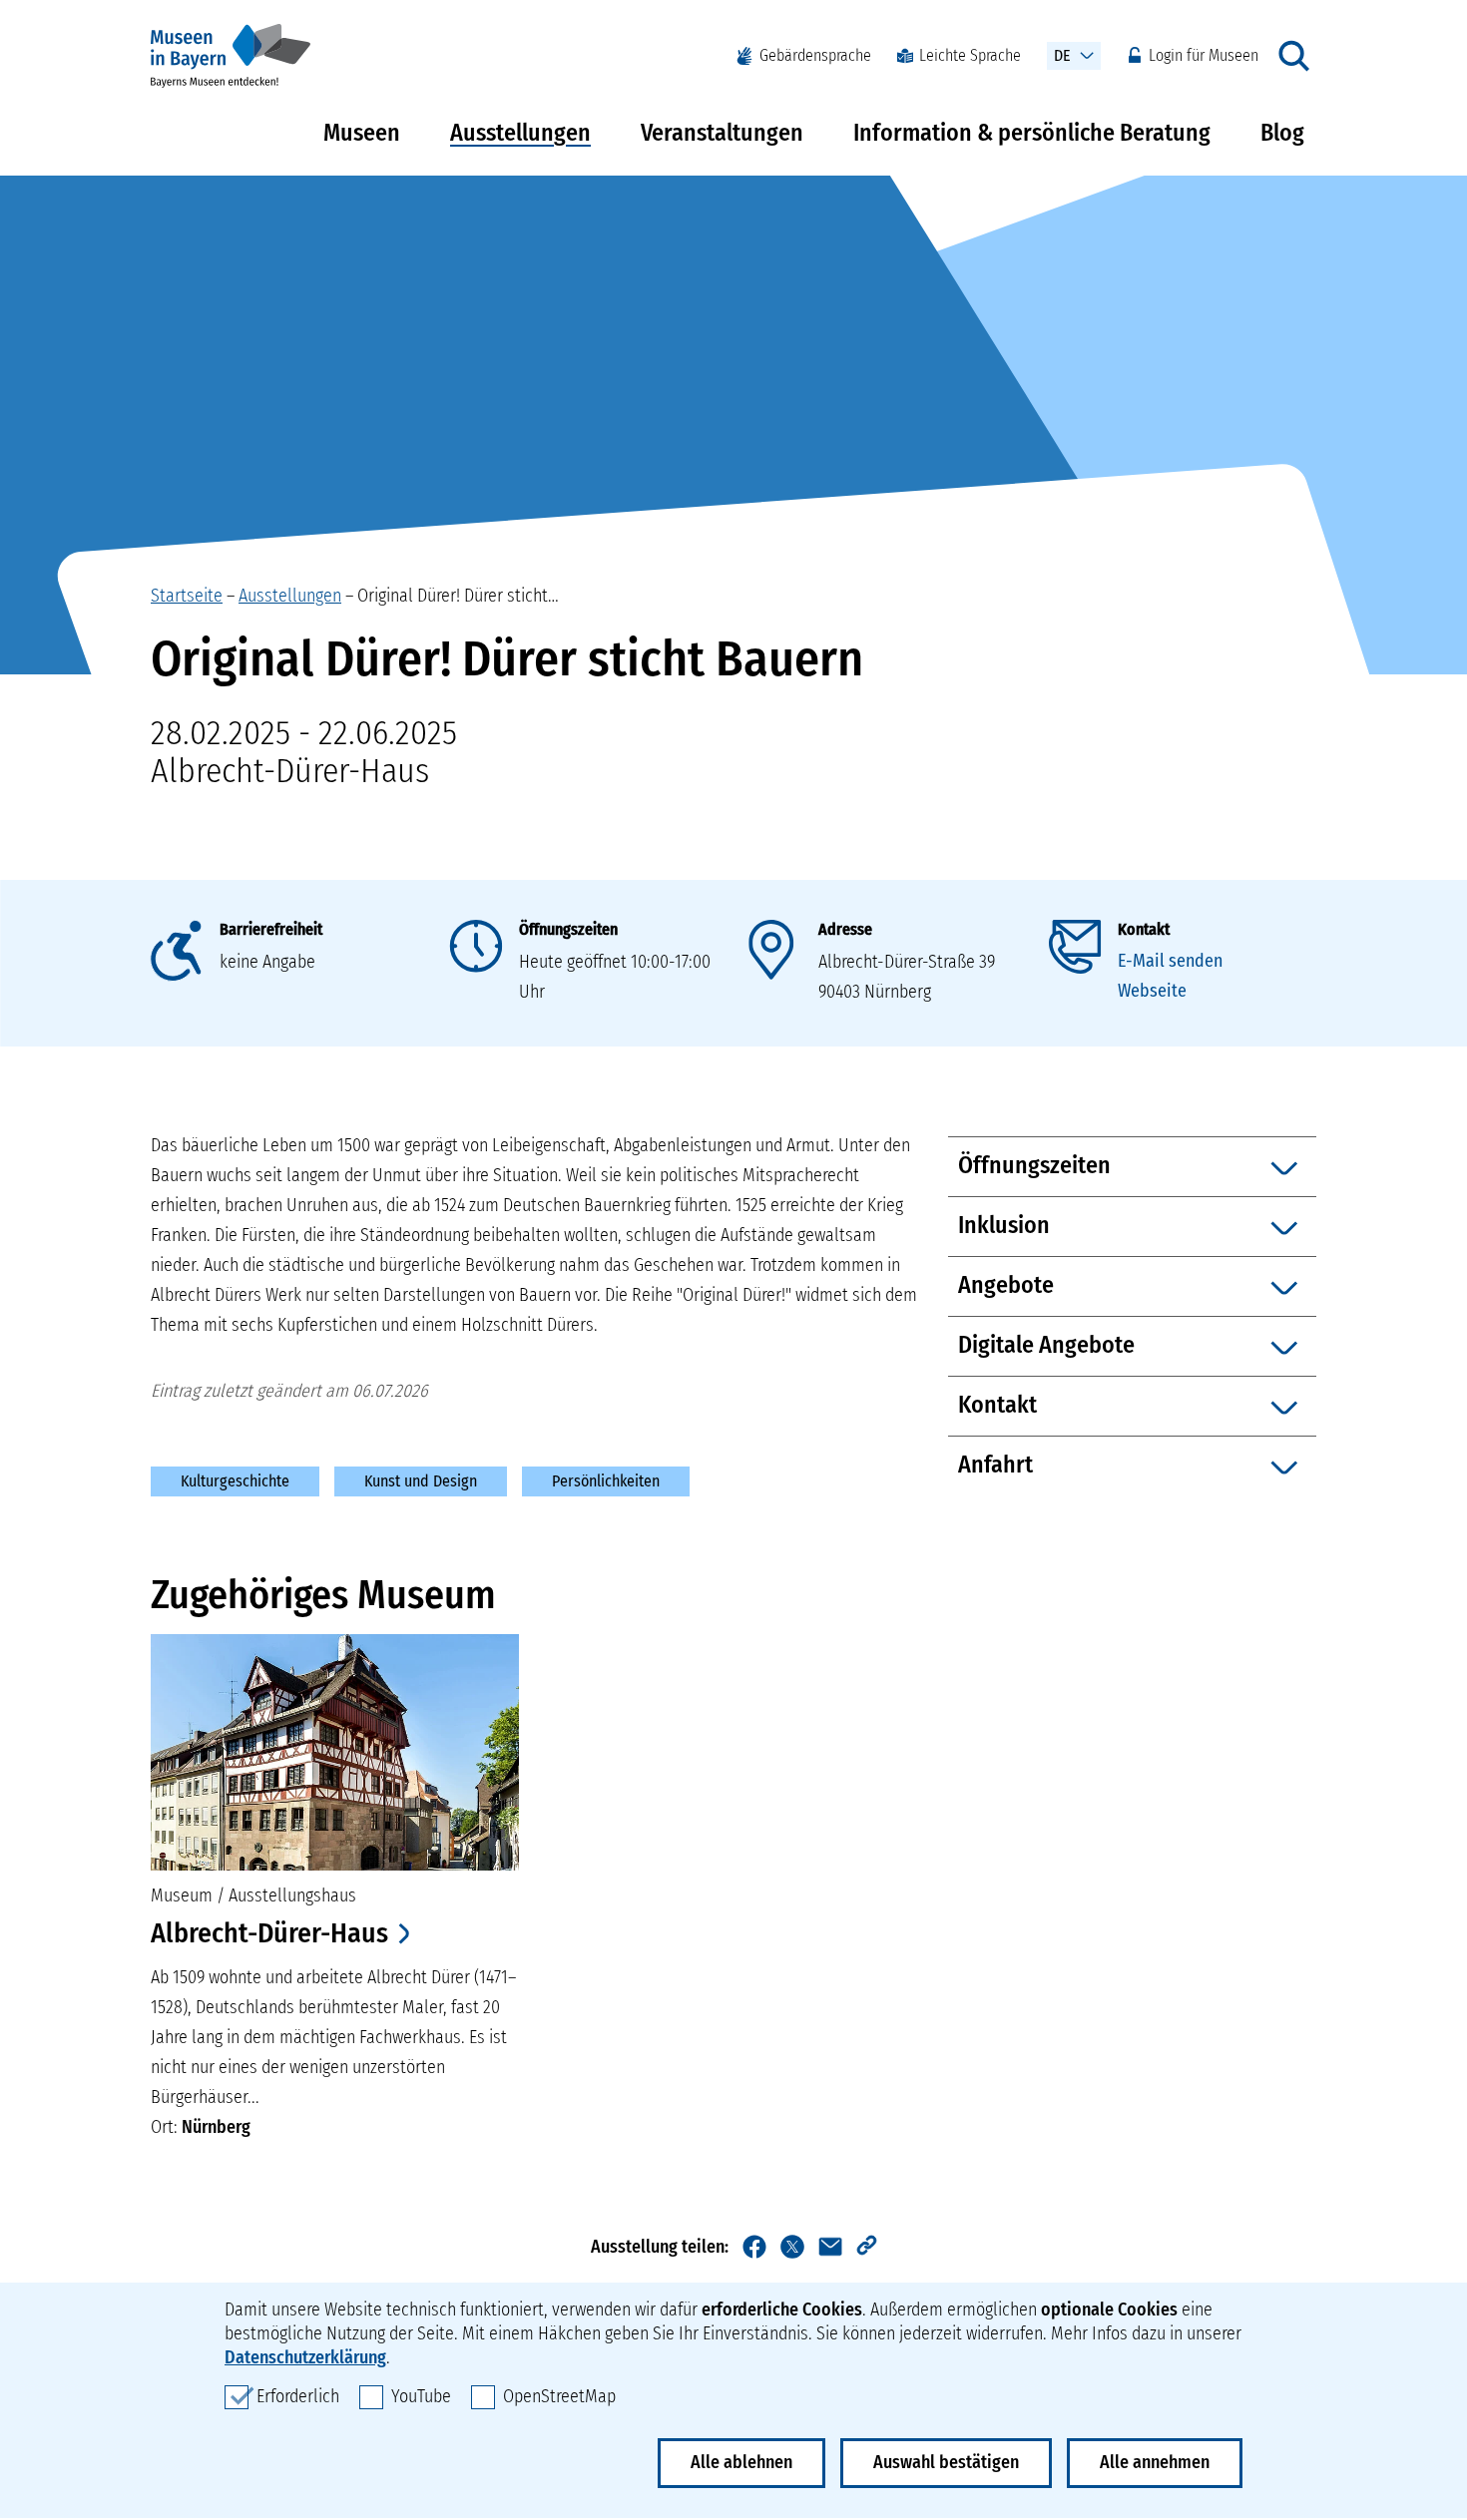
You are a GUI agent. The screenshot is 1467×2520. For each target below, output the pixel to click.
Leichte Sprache (970, 55)
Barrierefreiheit (271, 929)
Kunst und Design (421, 1481)
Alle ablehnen (741, 2462)
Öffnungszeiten (568, 929)
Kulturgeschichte (235, 1481)
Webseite (1152, 991)
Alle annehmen (1155, 2462)
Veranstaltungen (722, 133)
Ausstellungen (520, 133)
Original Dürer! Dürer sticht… (458, 596)
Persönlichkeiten (606, 1481)
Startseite (187, 596)
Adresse (845, 929)
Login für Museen (1204, 55)
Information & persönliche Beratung (1032, 133)
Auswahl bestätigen (946, 2462)
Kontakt (1144, 929)
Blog (1282, 133)
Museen (362, 133)
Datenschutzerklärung (305, 2357)
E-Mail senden (1170, 961)
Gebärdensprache (815, 55)
